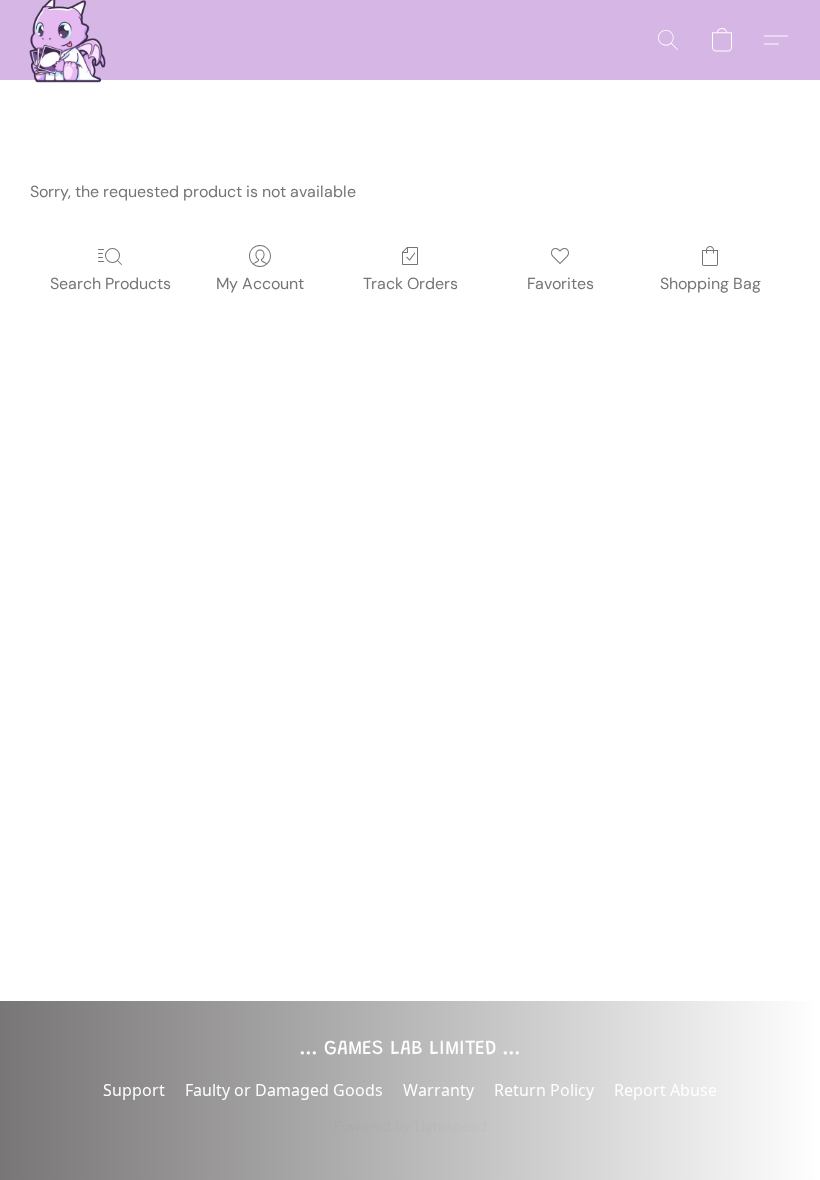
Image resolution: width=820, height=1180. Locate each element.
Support (134, 1090)
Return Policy (544, 1090)
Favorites (560, 283)
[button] (62, 40)
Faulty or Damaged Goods (284, 1090)
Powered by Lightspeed (410, 1126)
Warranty (438, 1090)
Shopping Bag (710, 283)
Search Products (110, 283)
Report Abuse (665, 1090)
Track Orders (410, 283)
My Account (260, 283)
